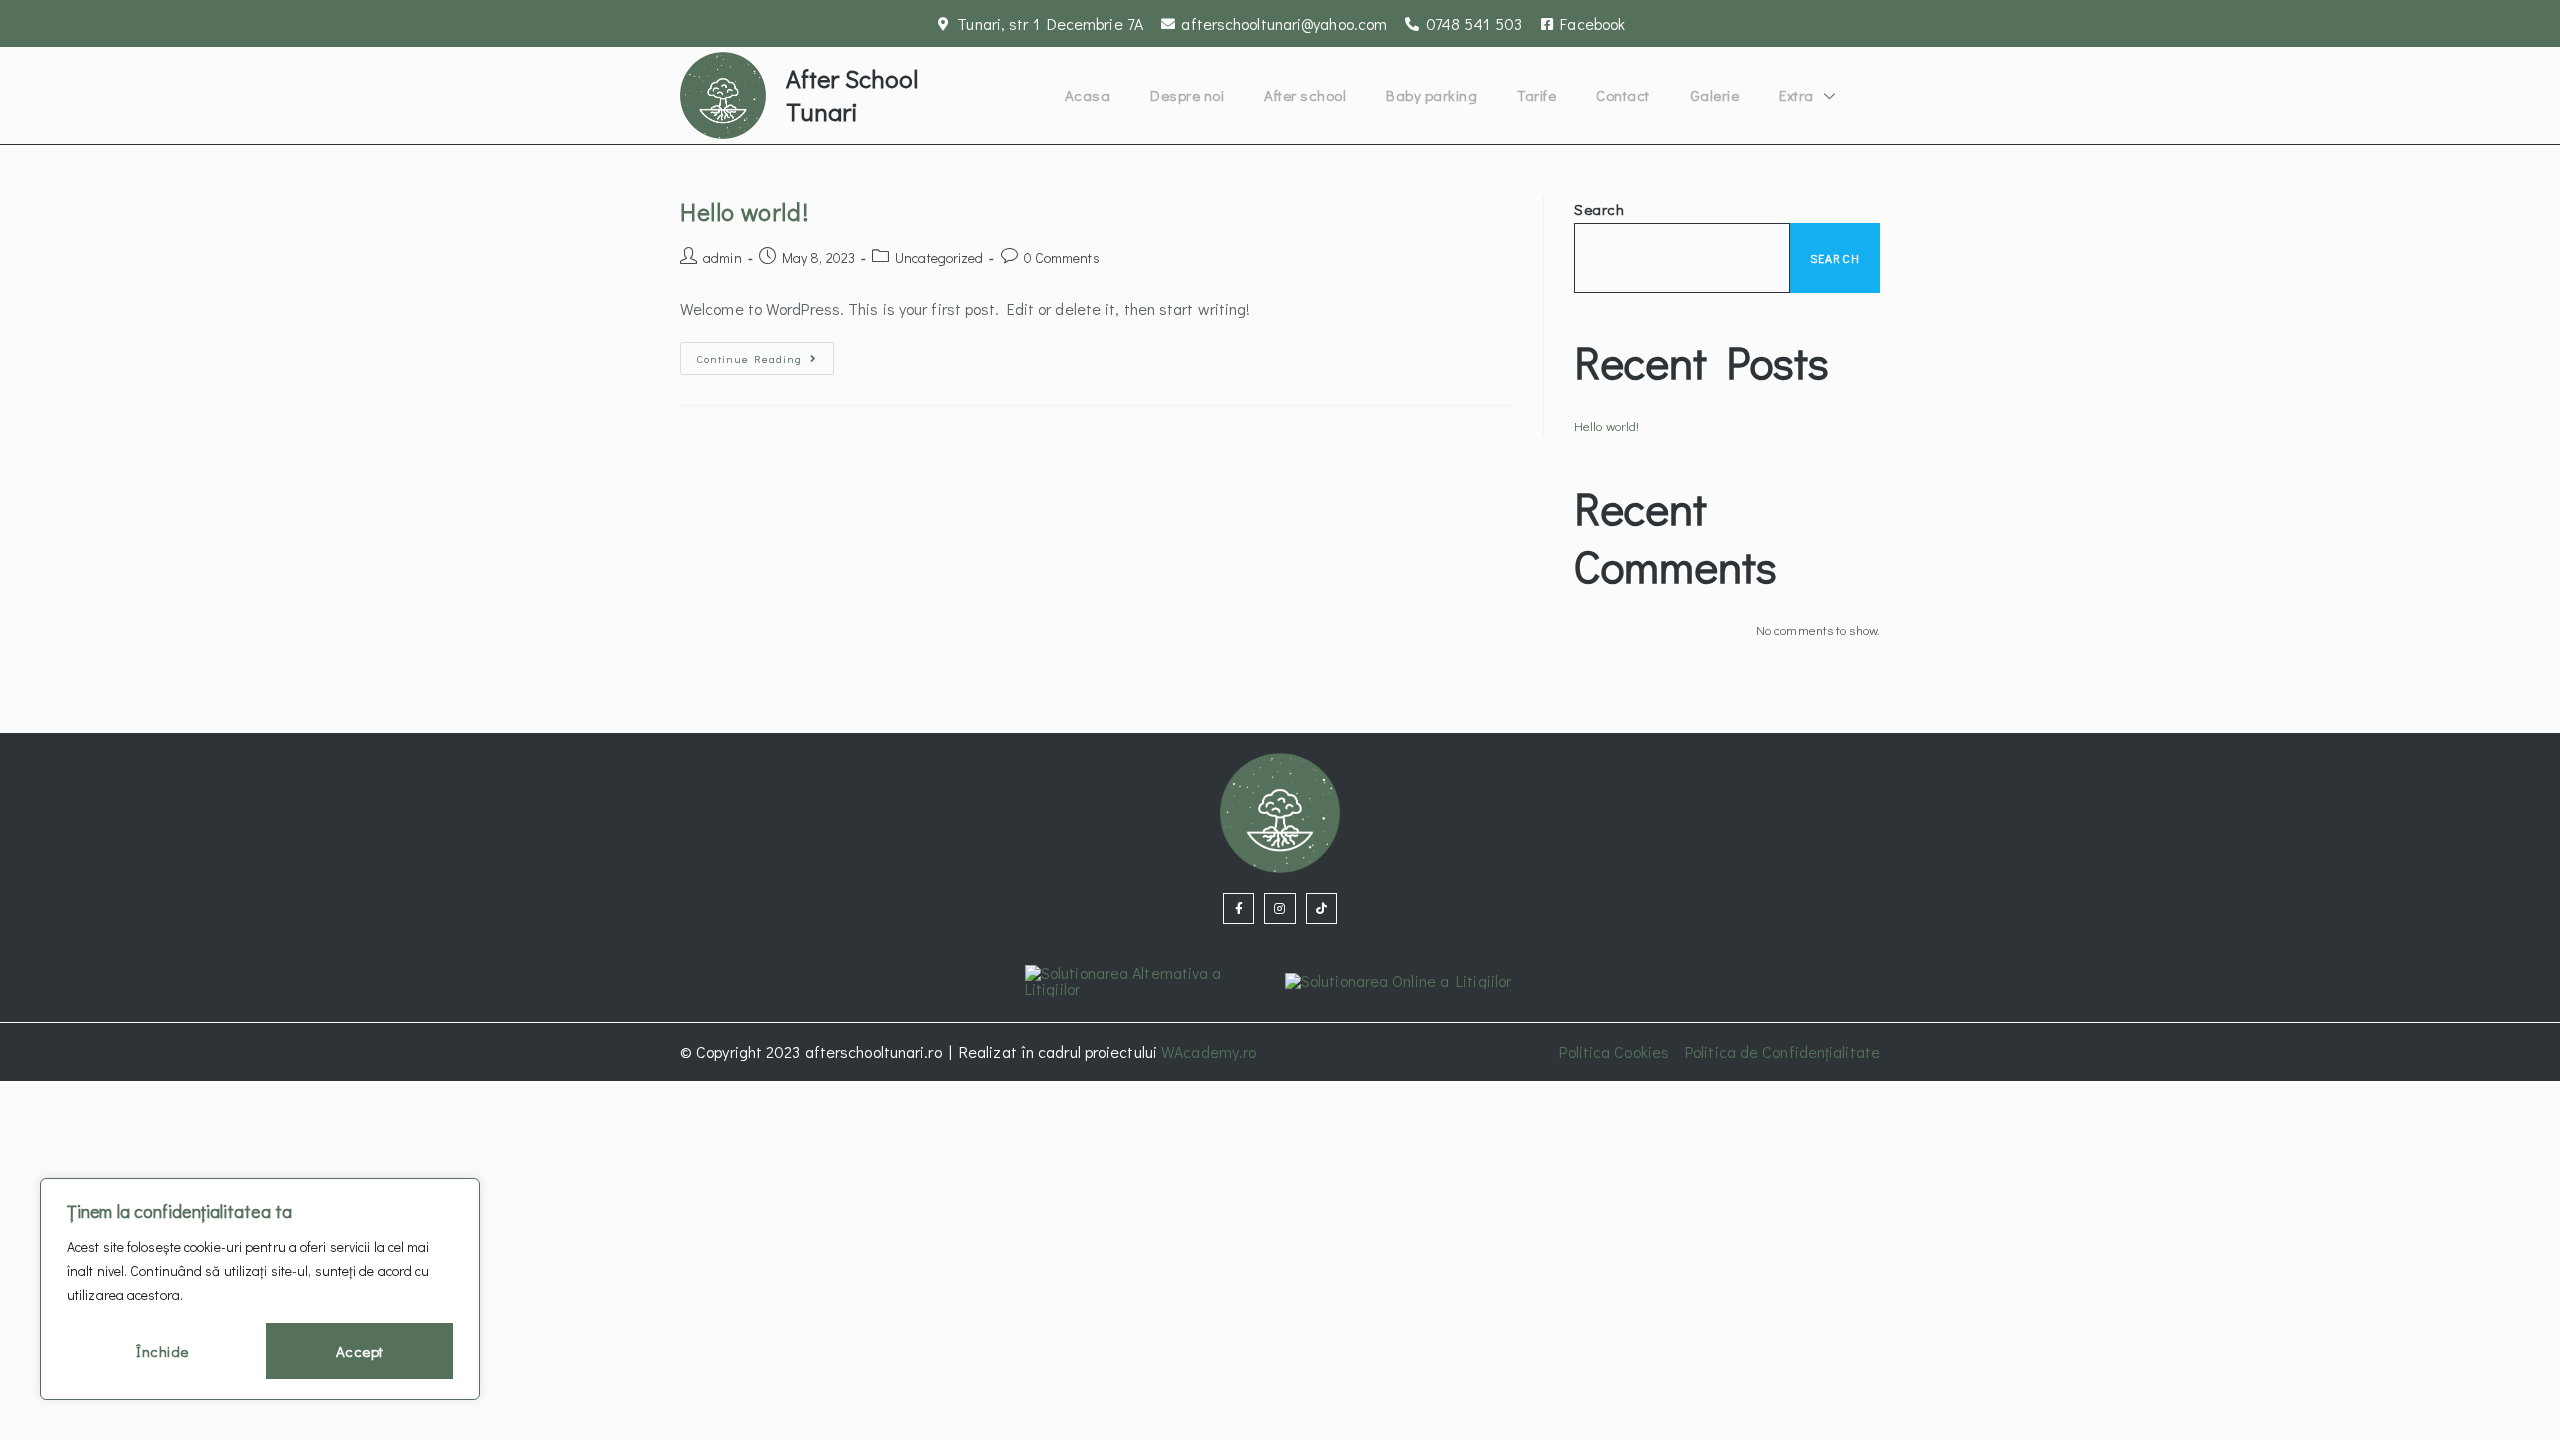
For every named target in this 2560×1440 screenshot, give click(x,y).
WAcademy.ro (1208, 1051)
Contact (1623, 95)
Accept (360, 1351)
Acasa (1088, 95)
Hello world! (744, 211)
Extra (1796, 95)
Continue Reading (765, 354)
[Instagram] (1279, 908)
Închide (162, 1351)
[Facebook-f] (1238, 908)
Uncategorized (939, 257)
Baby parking (1431, 95)
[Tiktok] (1321, 908)
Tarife (1536, 95)
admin (722, 257)
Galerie (1715, 95)
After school (1305, 95)
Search (1599, 209)
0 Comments (1062, 257)
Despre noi (1187, 95)
